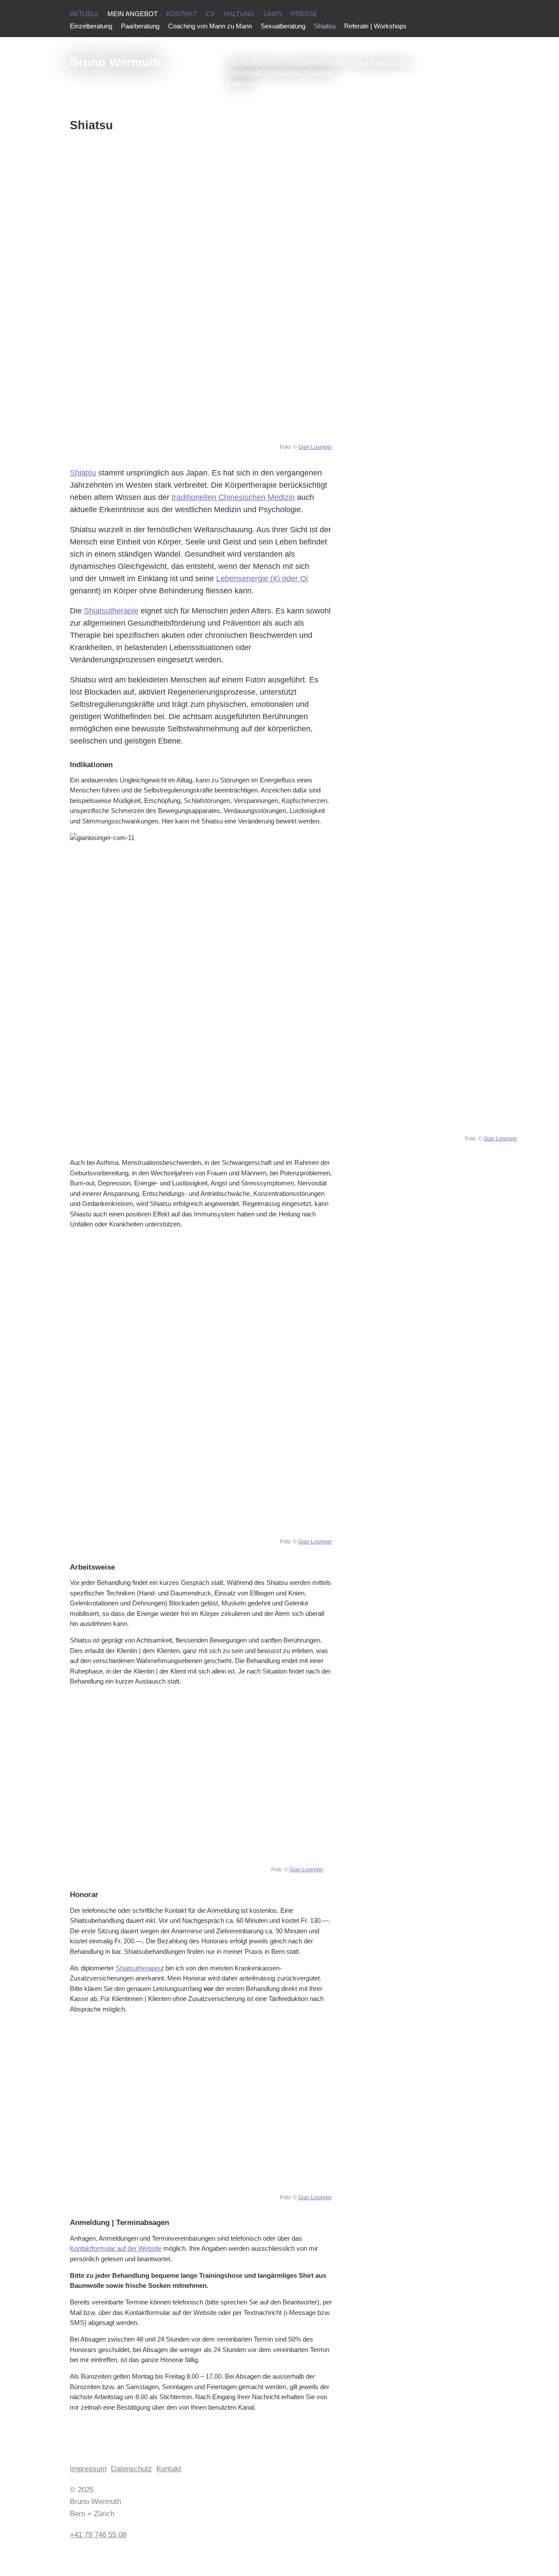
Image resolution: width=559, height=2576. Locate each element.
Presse (304, 14)
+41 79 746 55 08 (98, 2535)
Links (273, 14)
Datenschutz (131, 2469)
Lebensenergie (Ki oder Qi (262, 579)
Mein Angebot (133, 14)
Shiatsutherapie (111, 611)
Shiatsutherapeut (140, 1968)
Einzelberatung (91, 26)
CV (210, 14)
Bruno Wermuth (115, 62)
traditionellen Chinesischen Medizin (233, 497)
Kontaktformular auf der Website (116, 2249)
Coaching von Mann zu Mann (210, 26)
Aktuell (84, 14)
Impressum (88, 2469)
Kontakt (182, 14)
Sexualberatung (283, 26)
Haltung (239, 14)
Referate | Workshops (375, 26)
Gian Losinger (315, 447)
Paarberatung (140, 26)
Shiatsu (83, 473)
